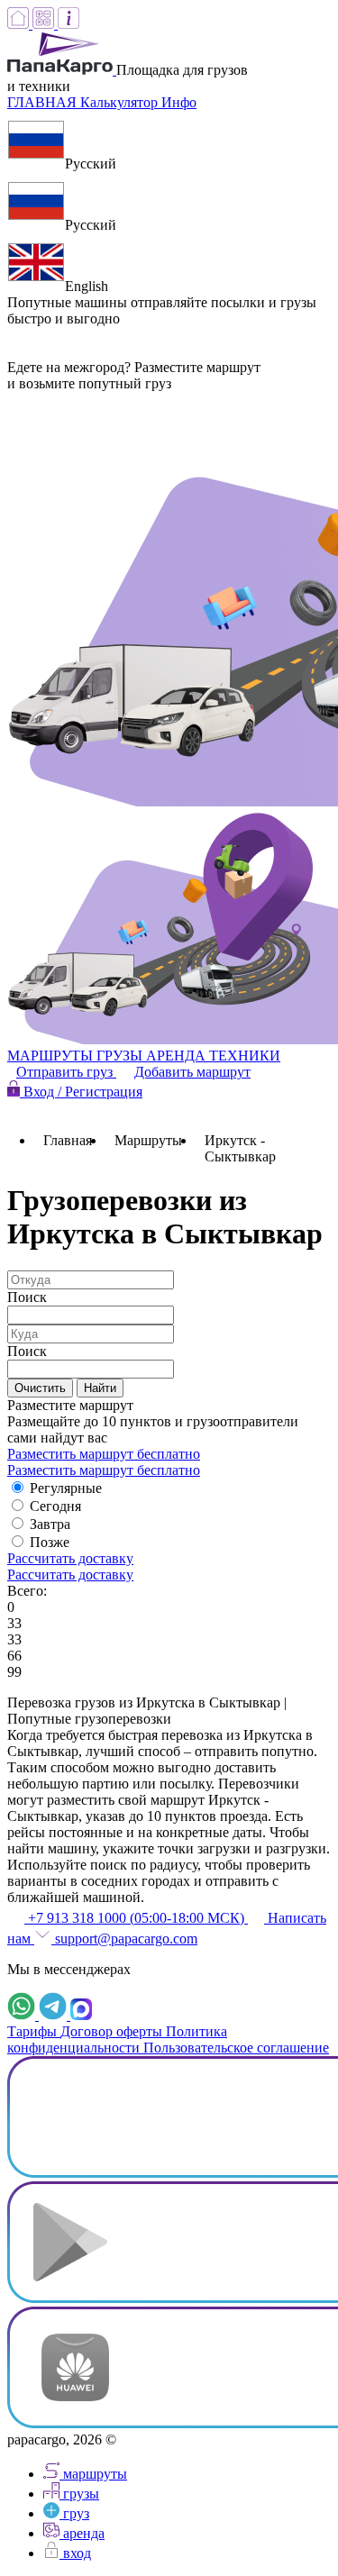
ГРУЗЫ (121, 1056)
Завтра (50, 1524)
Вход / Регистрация (81, 1092)
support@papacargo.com (124, 1939)
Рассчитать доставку (70, 1558)
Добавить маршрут (192, 1072)
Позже (50, 1542)
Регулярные (66, 1488)
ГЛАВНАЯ (44, 102)
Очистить (40, 1388)
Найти (100, 1388)
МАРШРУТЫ (52, 1056)
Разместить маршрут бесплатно (104, 1454)
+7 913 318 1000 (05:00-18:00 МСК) (136, 1918)
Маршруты (148, 1140)
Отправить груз (66, 1072)
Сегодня (55, 1506)
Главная (68, 1140)
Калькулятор (121, 102)
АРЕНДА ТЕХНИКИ (213, 1056)
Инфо (179, 102)
